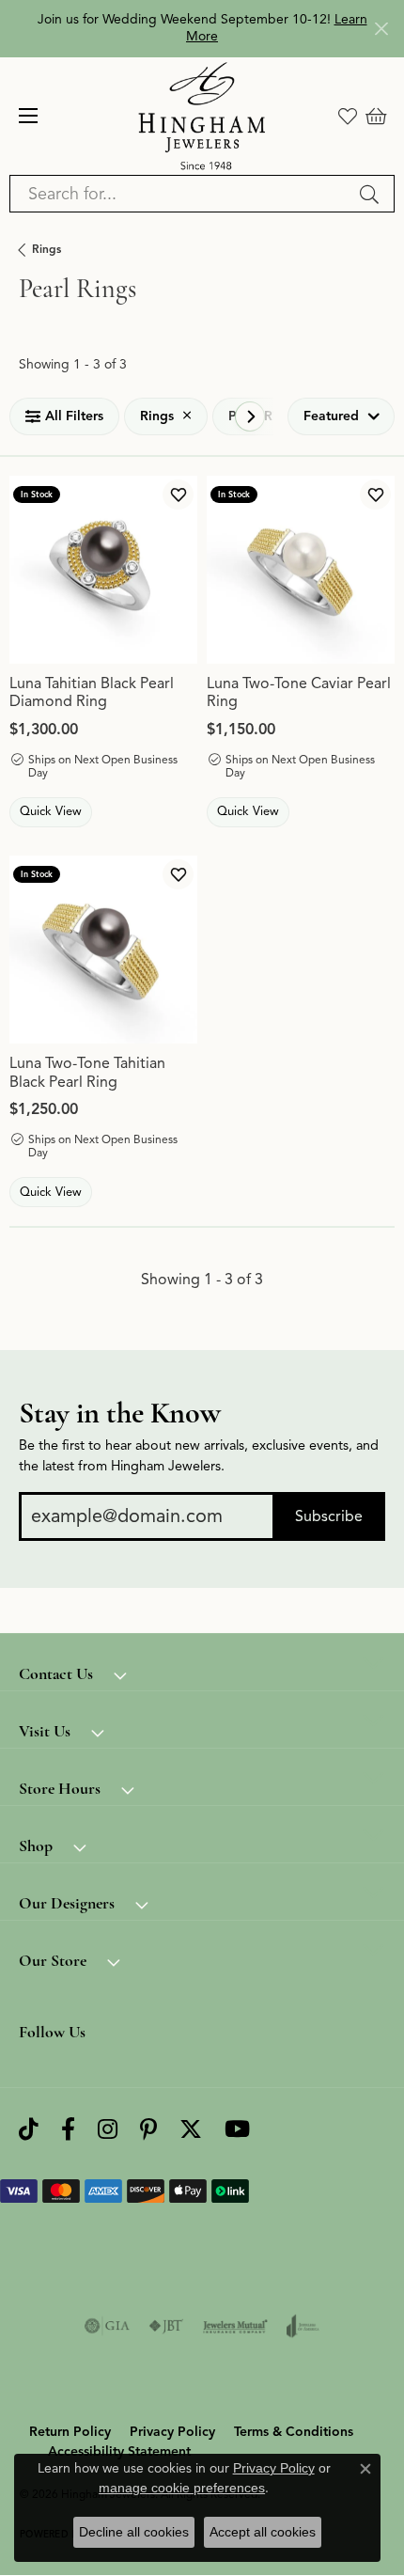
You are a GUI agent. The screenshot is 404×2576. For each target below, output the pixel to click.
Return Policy (70, 2432)
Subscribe (329, 1516)
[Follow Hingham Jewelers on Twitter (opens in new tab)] (191, 2130)
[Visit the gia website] (107, 2326)
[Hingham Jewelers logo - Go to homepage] (202, 116)
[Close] (381, 29)
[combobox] (180, 194)
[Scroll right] (250, 416)
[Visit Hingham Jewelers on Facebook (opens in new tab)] (68, 2130)
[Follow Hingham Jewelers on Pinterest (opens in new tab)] (148, 2130)
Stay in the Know (120, 1413)
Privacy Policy (172, 2432)
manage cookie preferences (182, 2488)
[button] (348, 116)
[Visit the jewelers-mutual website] (235, 2326)
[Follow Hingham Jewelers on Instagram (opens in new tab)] (108, 2130)
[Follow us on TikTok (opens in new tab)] (29, 2130)
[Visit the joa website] (303, 2326)
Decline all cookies (134, 2532)
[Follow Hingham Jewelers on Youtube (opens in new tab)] (237, 2130)
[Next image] (183, 570)
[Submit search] (372, 194)
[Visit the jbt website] (166, 2326)
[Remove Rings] (187, 416)
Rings (47, 249)
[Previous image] (23, 570)
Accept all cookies (263, 2532)
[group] (103, 570)
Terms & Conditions (294, 2432)
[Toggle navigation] (28, 116)
